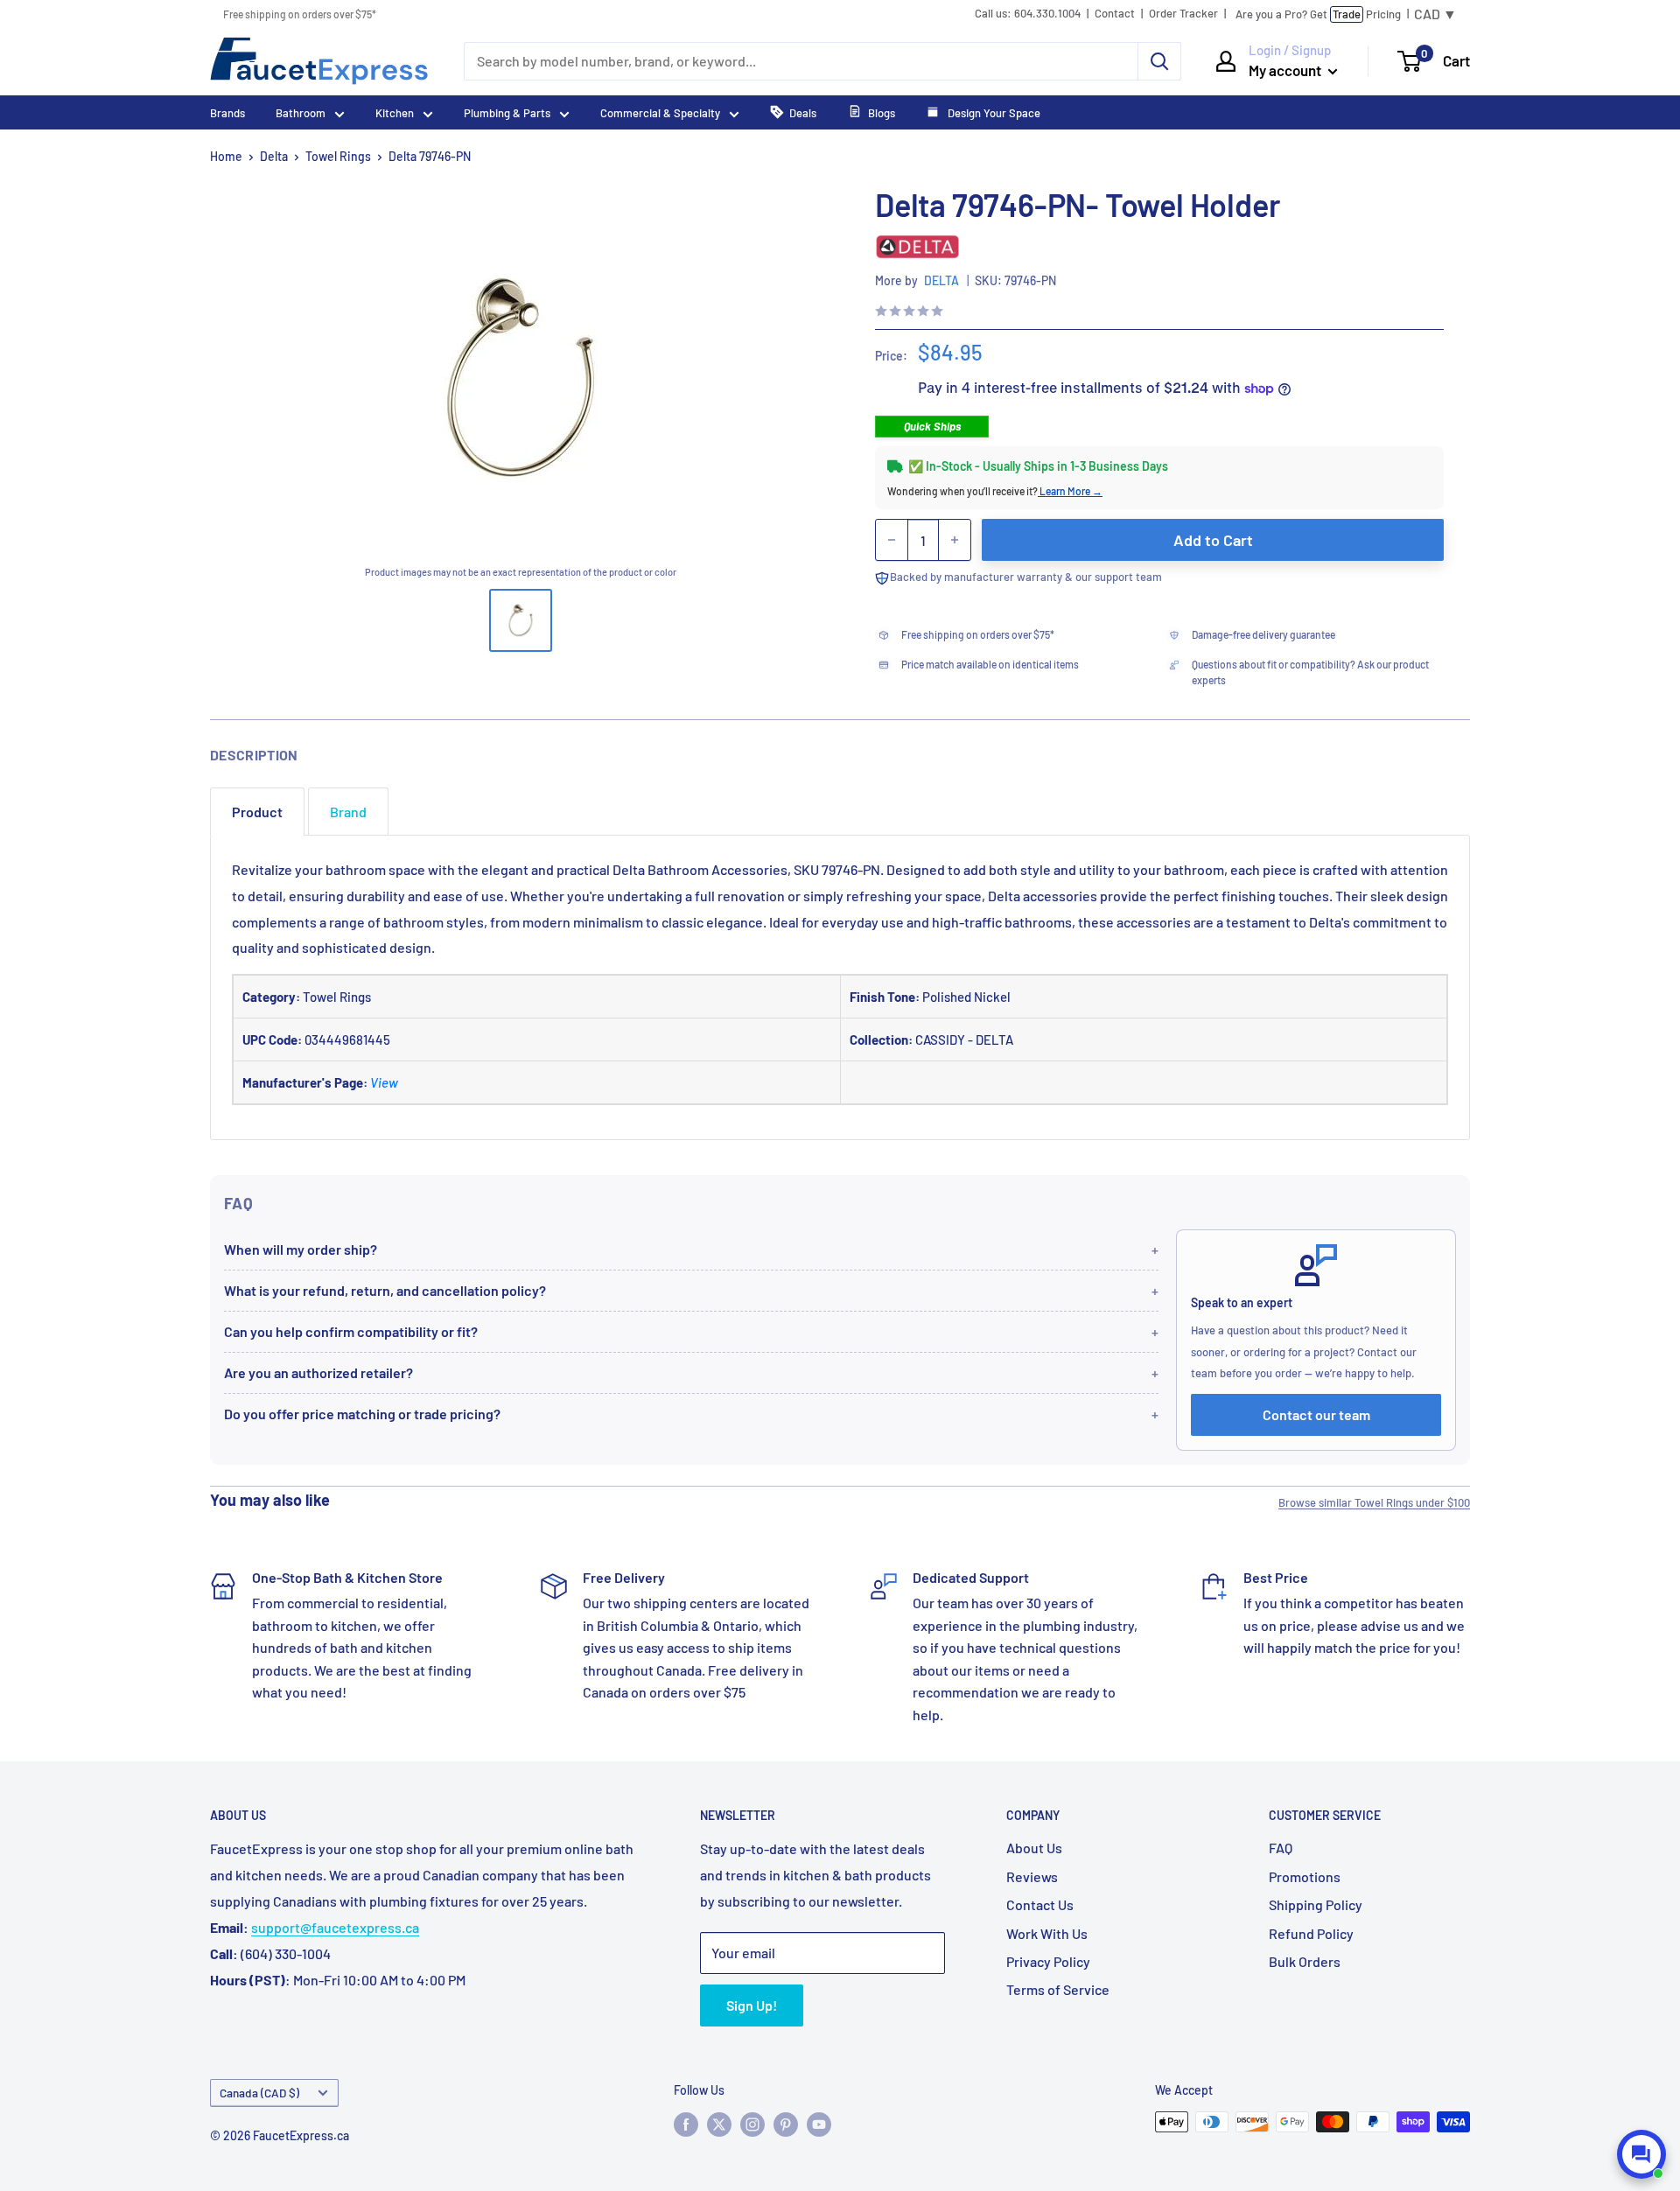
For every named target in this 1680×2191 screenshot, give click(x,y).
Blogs (882, 113)
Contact (1115, 14)
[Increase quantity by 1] (955, 540)
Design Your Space (993, 113)
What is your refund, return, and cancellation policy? (385, 1290)
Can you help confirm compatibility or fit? (351, 1331)
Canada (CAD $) (259, 2093)
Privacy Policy (1048, 1961)
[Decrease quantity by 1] (892, 540)
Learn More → (1070, 491)
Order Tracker (1183, 14)
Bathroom (301, 113)
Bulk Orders (1305, 1961)
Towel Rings (338, 156)
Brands (227, 113)
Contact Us (1040, 1904)
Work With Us (1047, 1933)
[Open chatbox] (1641, 2154)
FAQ (1281, 1848)
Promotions (1305, 1876)
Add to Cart (1213, 540)
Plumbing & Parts (507, 113)
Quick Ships (932, 426)
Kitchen (395, 113)
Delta (274, 156)
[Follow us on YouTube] (819, 2124)
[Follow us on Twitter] (719, 2124)
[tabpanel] (840, 988)
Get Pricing (1318, 14)
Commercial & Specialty (660, 113)
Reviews (1032, 1876)
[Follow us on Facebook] (686, 2124)
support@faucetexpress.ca (335, 1927)
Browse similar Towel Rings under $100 (1374, 1502)
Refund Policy (1311, 1933)
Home (226, 156)
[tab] (257, 812)
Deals (803, 113)
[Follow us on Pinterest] (786, 2124)
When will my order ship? (301, 1249)
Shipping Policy (1316, 1904)
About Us (1034, 1848)
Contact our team (1316, 1414)
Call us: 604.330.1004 (1028, 14)
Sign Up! (752, 2005)
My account (1286, 70)
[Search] (1159, 61)
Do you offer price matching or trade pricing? (362, 1414)
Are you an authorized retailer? (318, 1372)
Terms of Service (1058, 1989)
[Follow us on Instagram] (752, 2124)
